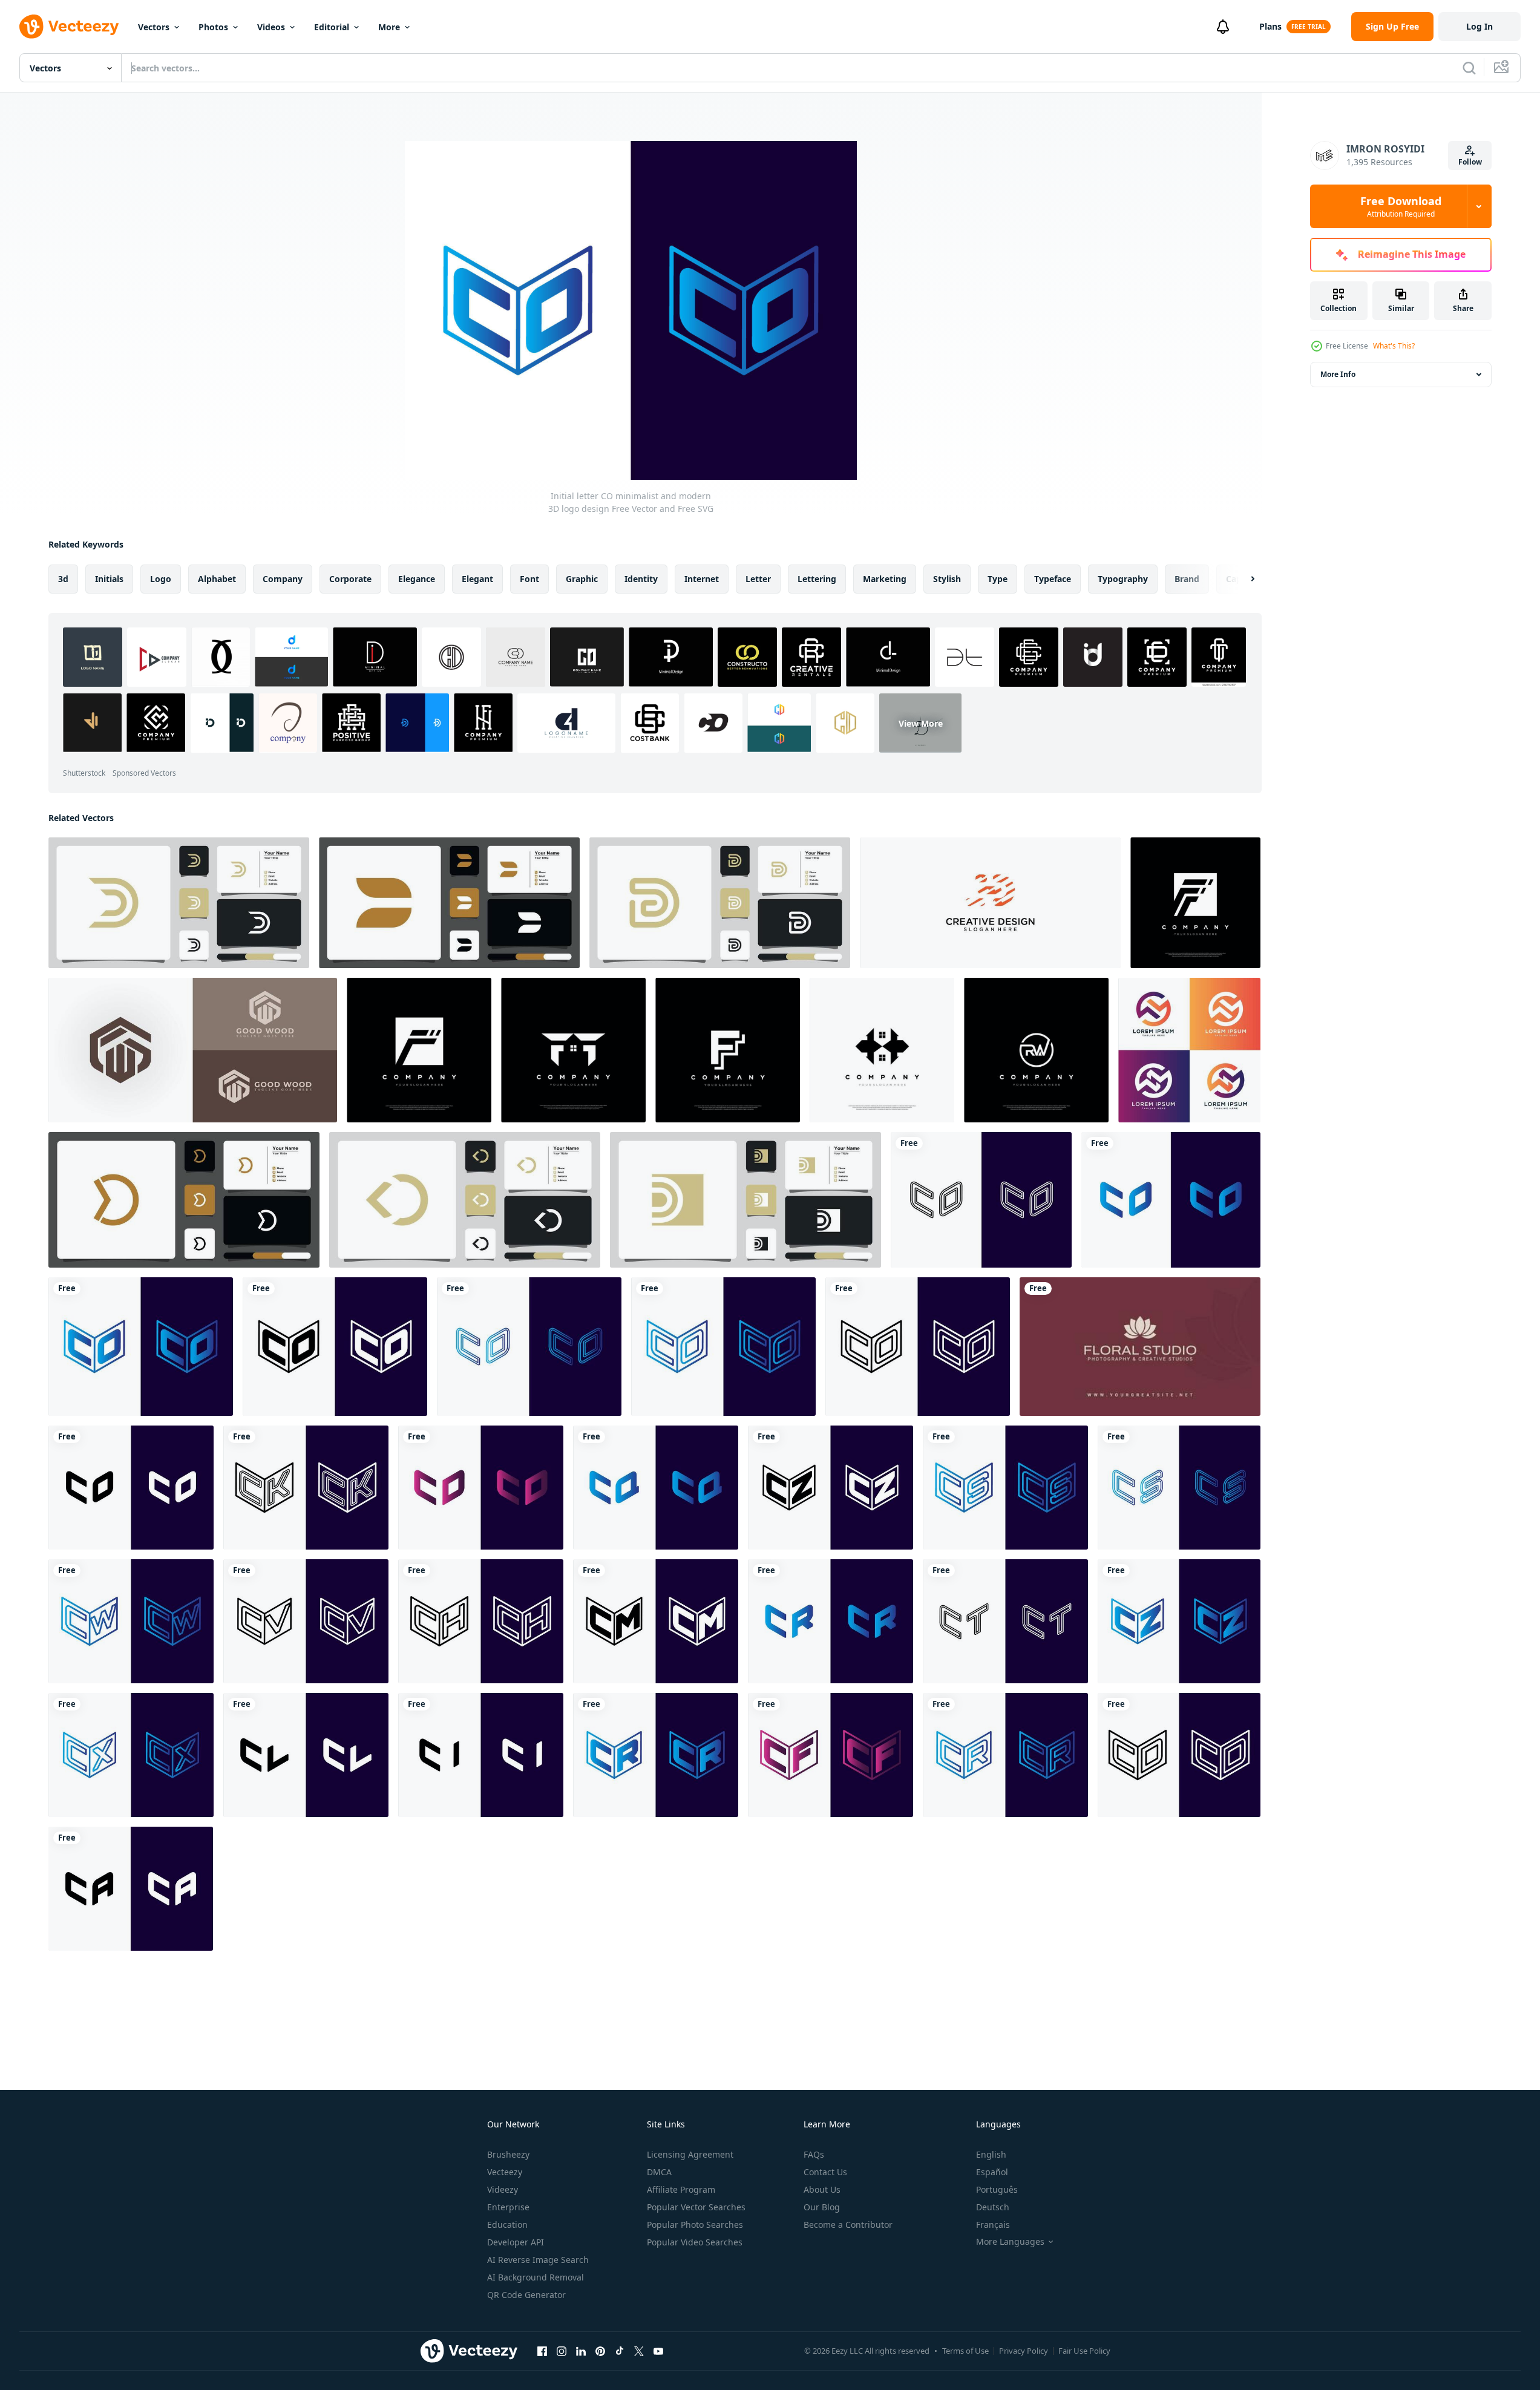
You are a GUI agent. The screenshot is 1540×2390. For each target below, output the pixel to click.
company (283, 579)
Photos (213, 27)
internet (702, 579)
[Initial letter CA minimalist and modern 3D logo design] (131, 1889)
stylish (947, 579)
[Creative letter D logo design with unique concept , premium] (990, 903)
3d (63, 579)
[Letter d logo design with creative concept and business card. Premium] (179, 903)
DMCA (659, 2172)
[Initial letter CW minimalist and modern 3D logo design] (131, 1621)
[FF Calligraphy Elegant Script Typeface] (1195, 903)
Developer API (516, 2242)
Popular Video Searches (695, 2242)
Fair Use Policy (1084, 2351)
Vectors (154, 27)
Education (507, 2225)
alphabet (217, 579)
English (991, 2154)
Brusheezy (508, 2154)
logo (161, 579)
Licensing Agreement (690, 2154)
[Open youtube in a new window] (658, 2351)
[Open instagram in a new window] (562, 2351)
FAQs (814, 2154)
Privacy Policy (1024, 2351)
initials (109, 579)
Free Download (1401, 206)
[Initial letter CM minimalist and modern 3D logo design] (656, 1621)
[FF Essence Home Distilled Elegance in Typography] (573, 1050)
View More (921, 723)
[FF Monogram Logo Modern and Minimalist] (419, 1050)
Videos (271, 27)
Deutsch (993, 2207)
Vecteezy (505, 2172)
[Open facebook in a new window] (542, 2351)
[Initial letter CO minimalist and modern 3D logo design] (981, 1200)
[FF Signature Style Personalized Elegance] (728, 1050)
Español (992, 2172)
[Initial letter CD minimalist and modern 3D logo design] (481, 1488)
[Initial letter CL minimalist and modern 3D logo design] (306, 1755)
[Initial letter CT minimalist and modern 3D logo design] (1005, 1621)
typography (1123, 579)
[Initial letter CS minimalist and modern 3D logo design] (1005, 1488)
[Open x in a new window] (639, 2351)
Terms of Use (965, 2351)
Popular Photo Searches (695, 2225)
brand (1187, 579)
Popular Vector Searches (696, 2207)
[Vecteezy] (69, 27)
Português (997, 2189)
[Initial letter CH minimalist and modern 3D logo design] (481, 1621)
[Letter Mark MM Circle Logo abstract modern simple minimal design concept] (1189, 1050)
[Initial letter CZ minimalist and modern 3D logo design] (831, 1488)
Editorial (332, 27)
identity (641, 579)
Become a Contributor (848, 2225)
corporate (350, 579)
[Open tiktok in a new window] (620, 2351)
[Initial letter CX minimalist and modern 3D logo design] (131, 1755)
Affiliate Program (681, 2189)
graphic (582, 579)
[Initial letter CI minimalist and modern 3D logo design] (481, 1755)
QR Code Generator (526, 2295)
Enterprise (508, 2207)
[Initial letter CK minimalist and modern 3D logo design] (306, 1488)
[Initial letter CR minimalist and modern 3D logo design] (831, 1621)
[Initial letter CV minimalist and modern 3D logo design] (306, 1621)
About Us (822, 2189)
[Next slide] (1242, 579)
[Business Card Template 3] (1140, 1347)
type (998, 579)
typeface (1053, 579)
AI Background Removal (536, 2277)
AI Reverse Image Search (538, 2260)
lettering (817, 579)
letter (758, 579)
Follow (1470, 162)
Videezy (503, 2189)
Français (993, 2225)
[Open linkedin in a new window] (581, 2351)
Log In (1479, 26)
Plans (1270, 26)
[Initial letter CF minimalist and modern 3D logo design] (831, 1755)
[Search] (1469, 68)
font (529, 579)
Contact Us (825, 2172)
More (389, 27)
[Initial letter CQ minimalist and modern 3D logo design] (656, 1488)
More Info (1338, 374)
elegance (417, 579)
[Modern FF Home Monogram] (882, 1050)
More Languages (1010, 2242)
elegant (477, 579)
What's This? (1394, 346)
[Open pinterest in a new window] (600, 2351)
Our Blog (822, 2207)
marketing (885, 579)
